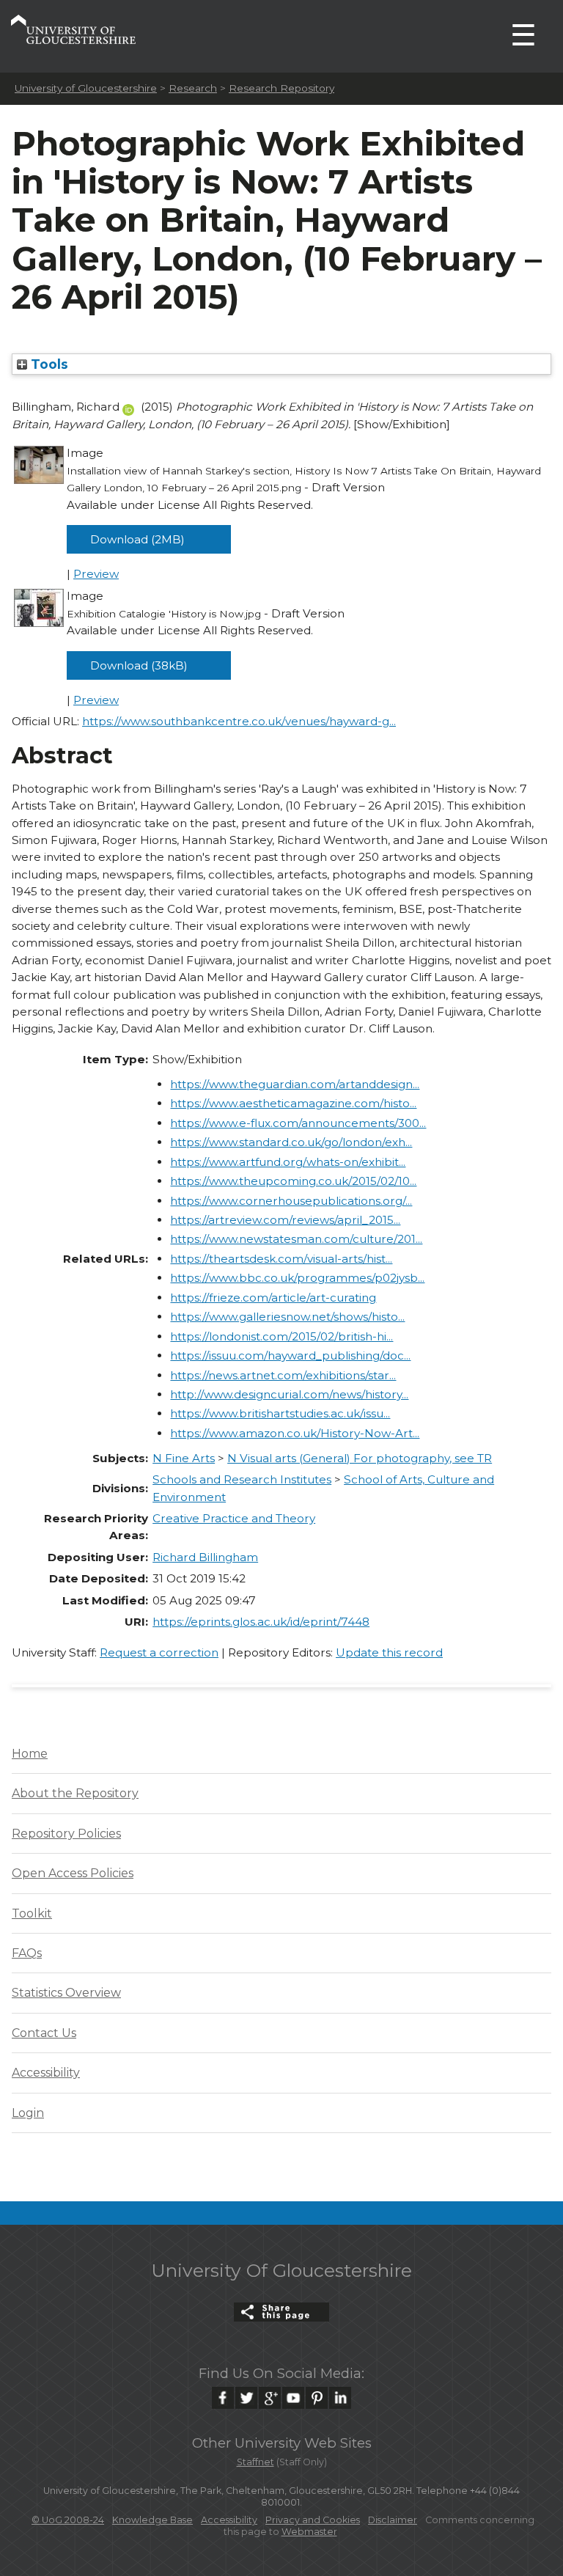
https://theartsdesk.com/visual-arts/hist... (281, 1259)
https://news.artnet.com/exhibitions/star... (283, 1375)
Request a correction (159, 1652)
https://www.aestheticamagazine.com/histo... (293, 1103)
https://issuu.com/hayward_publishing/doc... (290, 1355)
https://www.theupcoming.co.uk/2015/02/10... (293, 1181)
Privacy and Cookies (313, 2520)
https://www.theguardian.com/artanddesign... (295, 1084)
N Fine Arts (184, 1458)
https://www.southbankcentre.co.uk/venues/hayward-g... (239, 721)
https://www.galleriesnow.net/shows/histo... (287, 1317)
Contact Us (44, 2033)
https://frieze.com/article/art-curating (273, 1298)
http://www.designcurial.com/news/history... (289, 1394)
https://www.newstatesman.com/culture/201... (296, 1239)
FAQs (27, 1953)
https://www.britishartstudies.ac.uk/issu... (280, 1413)
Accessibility (46, 2073)
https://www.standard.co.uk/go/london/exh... (291, 1142)
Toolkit (32, 1913)
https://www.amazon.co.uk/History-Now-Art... (295, 1433)
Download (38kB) (139, 665)
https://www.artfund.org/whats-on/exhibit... (288, 1162)
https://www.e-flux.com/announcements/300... (298, 1123)
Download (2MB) (137, 539)
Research (193, 88)
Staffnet (255, 2462)
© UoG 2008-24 (68, 2520)
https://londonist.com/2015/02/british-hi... (281, 1336)
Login (28, 2113)
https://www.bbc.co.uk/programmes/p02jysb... (297, 1278)
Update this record (389, 1652)
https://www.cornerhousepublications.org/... (291, 1201)
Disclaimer (393, 2520)
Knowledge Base (152, 2520)
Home (30, 1754)
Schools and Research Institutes (242, 1479)
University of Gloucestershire (86, 88)
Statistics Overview (66, 1993)
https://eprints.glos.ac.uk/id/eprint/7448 (261, 1622)
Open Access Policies (73, 1873)
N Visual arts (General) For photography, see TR (360, 1458)
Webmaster (309, 2532)
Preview (96, 574)
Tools (48, 364)
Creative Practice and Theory (234, 1518)
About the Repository (75, 1793)
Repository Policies (66, 1834)
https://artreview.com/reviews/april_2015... (285, 1220)
